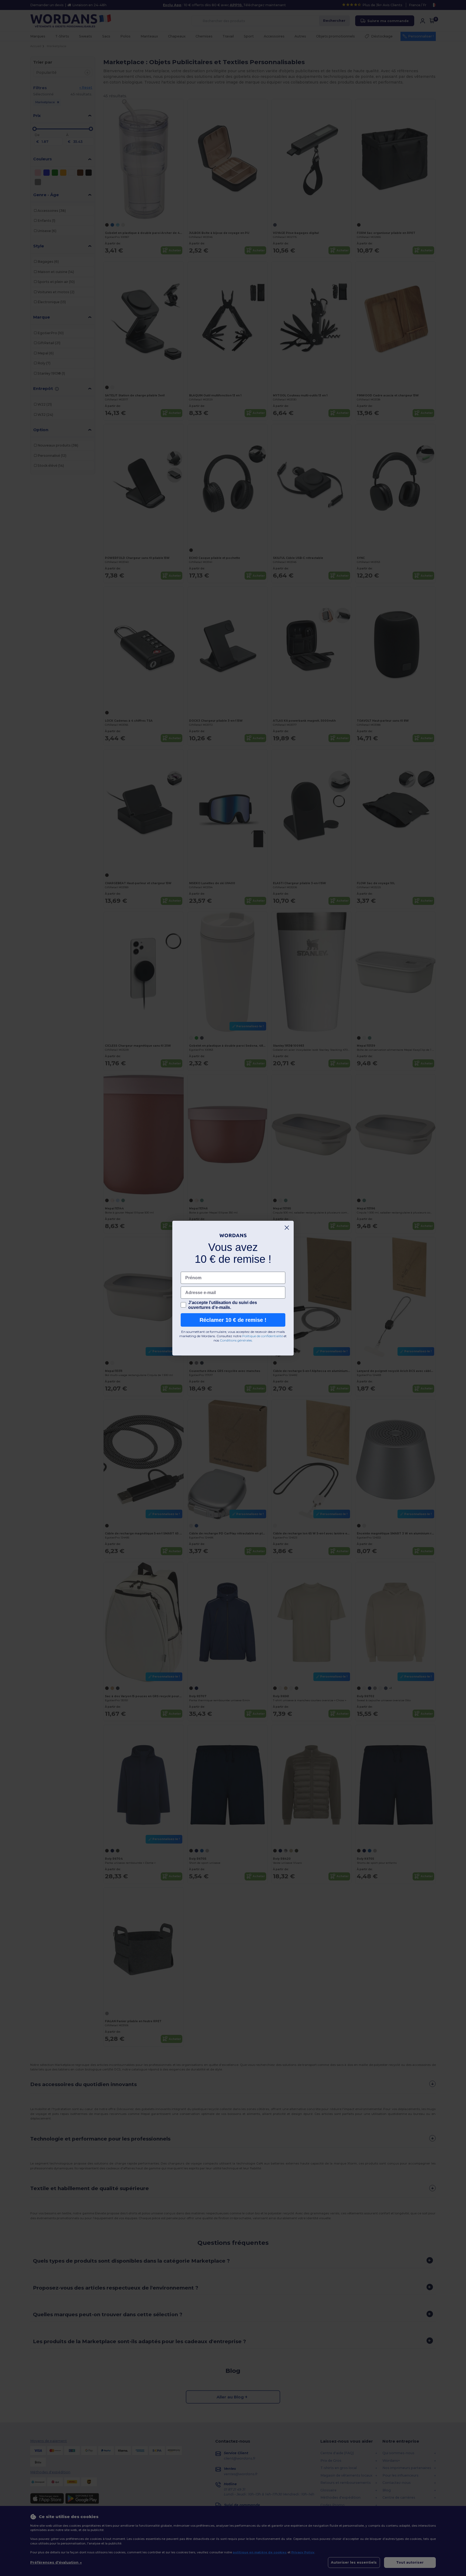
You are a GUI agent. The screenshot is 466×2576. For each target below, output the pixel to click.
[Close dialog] (287, 1228)
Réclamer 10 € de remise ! (233, 1320)
